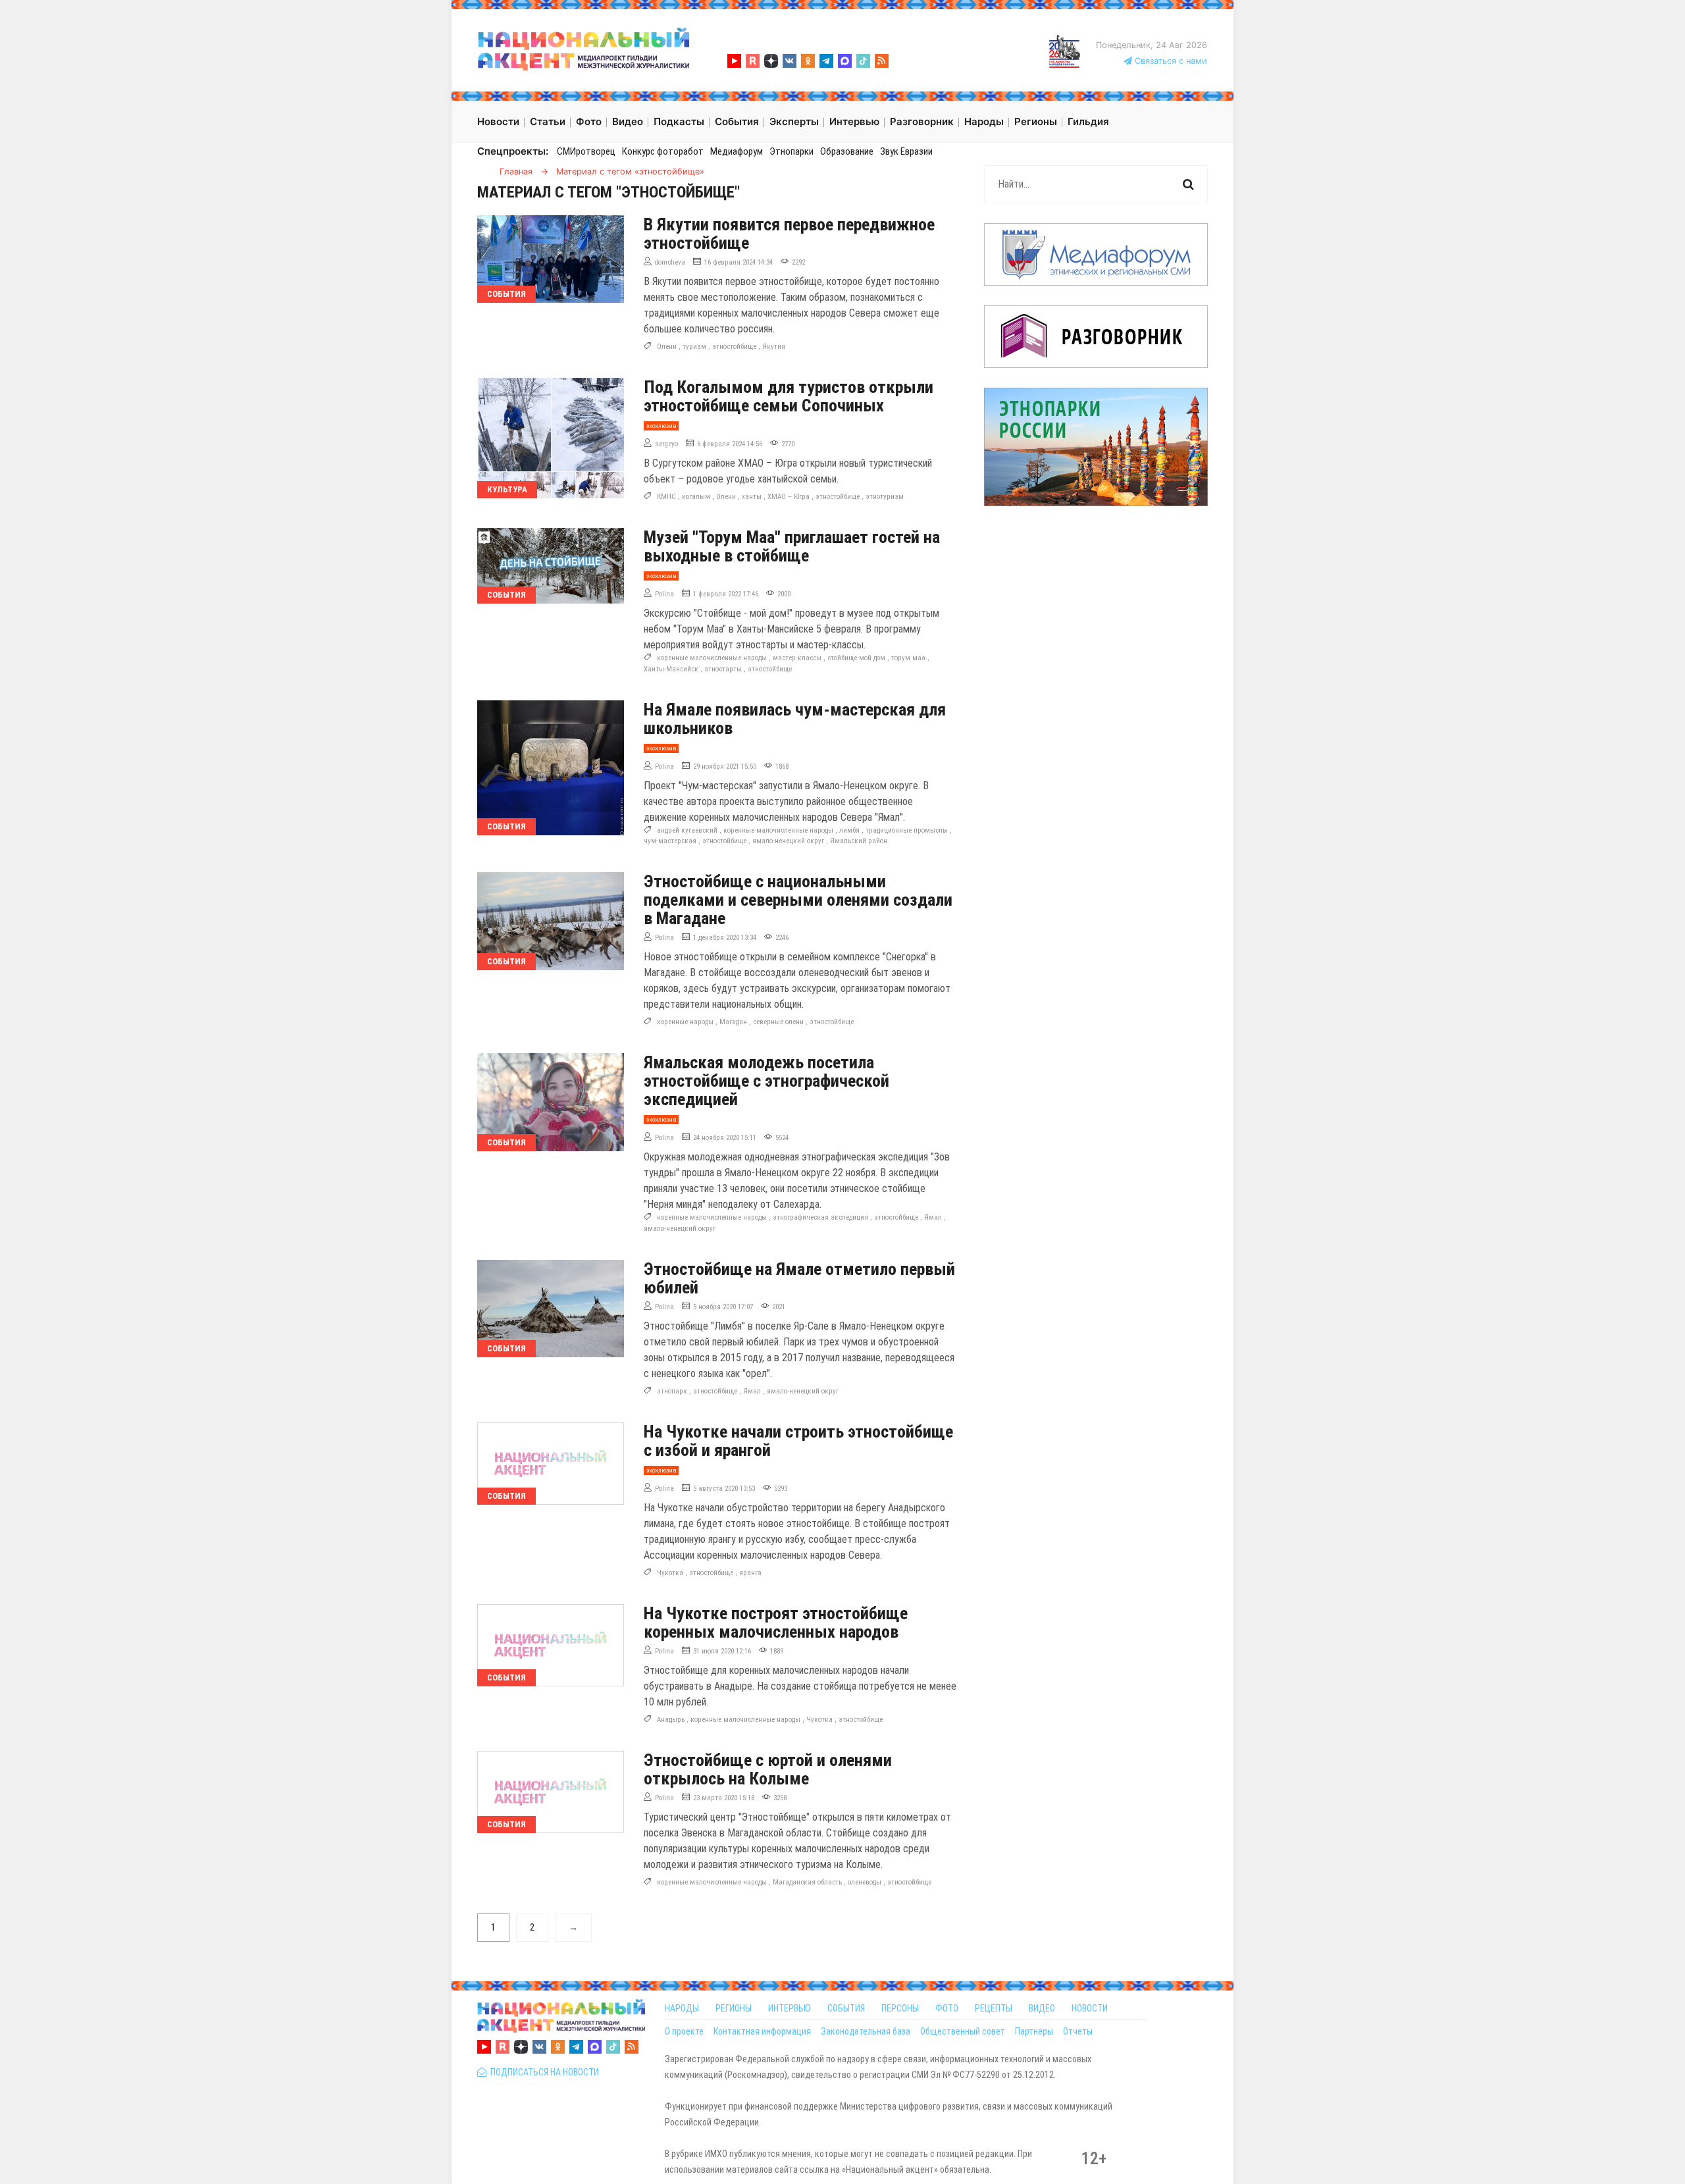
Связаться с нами (1170, 61)
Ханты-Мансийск (671, 669)
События (506, 294)
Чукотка (670, 1573)
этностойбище (734, 347)
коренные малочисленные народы (712, 658)
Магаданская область (807, 1882)
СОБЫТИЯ (846, 2008)
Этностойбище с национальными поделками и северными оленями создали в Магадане (798, 900)
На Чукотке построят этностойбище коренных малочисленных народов (776, 1623)
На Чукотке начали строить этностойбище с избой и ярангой (798, 1441)
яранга (750, 1573)
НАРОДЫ (682, 2008)
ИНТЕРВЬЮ (790, 2008)
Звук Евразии (906, 151)
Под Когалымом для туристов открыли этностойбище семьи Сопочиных (789, 396)
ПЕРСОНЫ (900, 2008)
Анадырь (671, 1720)
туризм (694, 347)
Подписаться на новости (543, 2072)
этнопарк (672, 1391)
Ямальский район (859, 841)
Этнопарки (791, 151)
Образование (847, 151)
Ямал (933, 1217)
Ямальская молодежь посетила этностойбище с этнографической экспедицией (766, 1081)
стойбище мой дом (856, 658)
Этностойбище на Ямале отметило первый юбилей (799, 1278)
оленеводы (865, 1882)
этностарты (723, 669)
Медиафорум (737, 151)
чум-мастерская (670, 841)
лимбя (849, 830)
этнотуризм (885, 497)
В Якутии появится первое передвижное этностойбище (789, 234)
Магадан (733, 1022)
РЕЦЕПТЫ (994, 2008)
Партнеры (1034, 2031)
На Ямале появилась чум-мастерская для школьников (795, 719)
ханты (752, 497)
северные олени (778, 1022)
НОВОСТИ (1090, 2008)
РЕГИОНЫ (734, 2008)
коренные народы (685, 1022)
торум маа (908, 658)
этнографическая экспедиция (820, 1217)
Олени (667, 347)
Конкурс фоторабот (663, 151)
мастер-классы (797, 658)
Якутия (774, 347)
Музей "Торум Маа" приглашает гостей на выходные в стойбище (792, 546)
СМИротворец (586, 151)
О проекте (684, 2031)
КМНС (666, 497)
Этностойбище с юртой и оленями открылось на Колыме (768, 1769)
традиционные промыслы (907, 830)
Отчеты (1078, 2031)
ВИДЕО (1042, 2008)
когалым (696, 497)
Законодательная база (866, 2031)
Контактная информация (762, 2031)
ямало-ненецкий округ (788, 841)
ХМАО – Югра (789, 497)
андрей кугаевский (687, 830)
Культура (507, 489)
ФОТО (947, 2008)
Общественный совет (963, 2031)
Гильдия (1088, 121)
